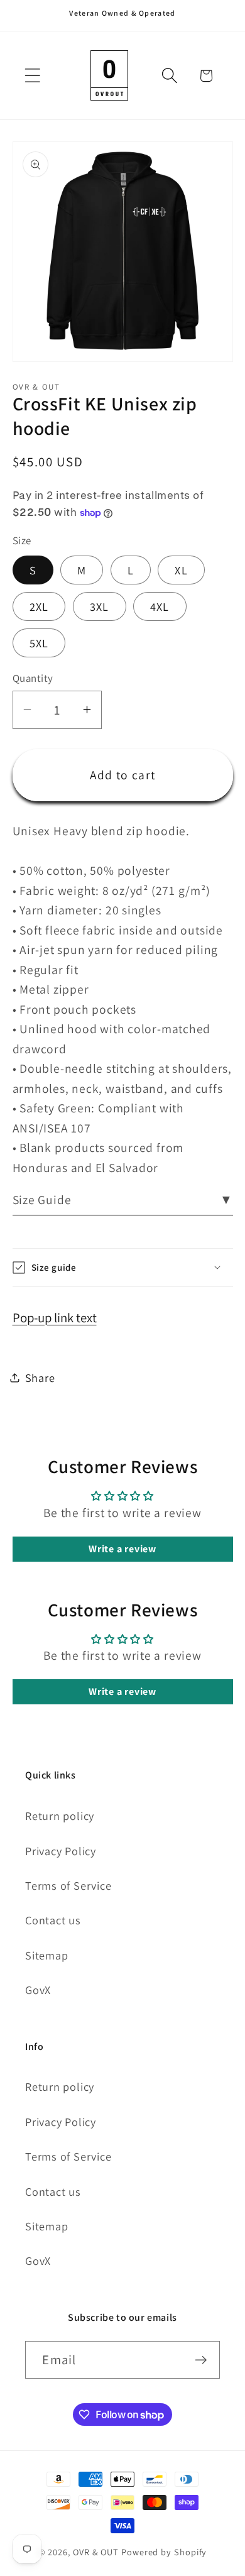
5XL (39, 643)
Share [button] (40, 1378)
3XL (100, 606)
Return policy (60, 1816)
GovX (38, 1990)
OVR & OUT (96, 2552)
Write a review (122, 1549)
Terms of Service (68, 1885)
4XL (160, 606)
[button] (32, 76)
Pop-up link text (55, 1318)
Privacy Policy (61, 1851)
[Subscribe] (201, 2360)
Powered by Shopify (164, 2552)
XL (181, 570)
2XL (39, 606)
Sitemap (46, 1955)
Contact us (53, 1920)
